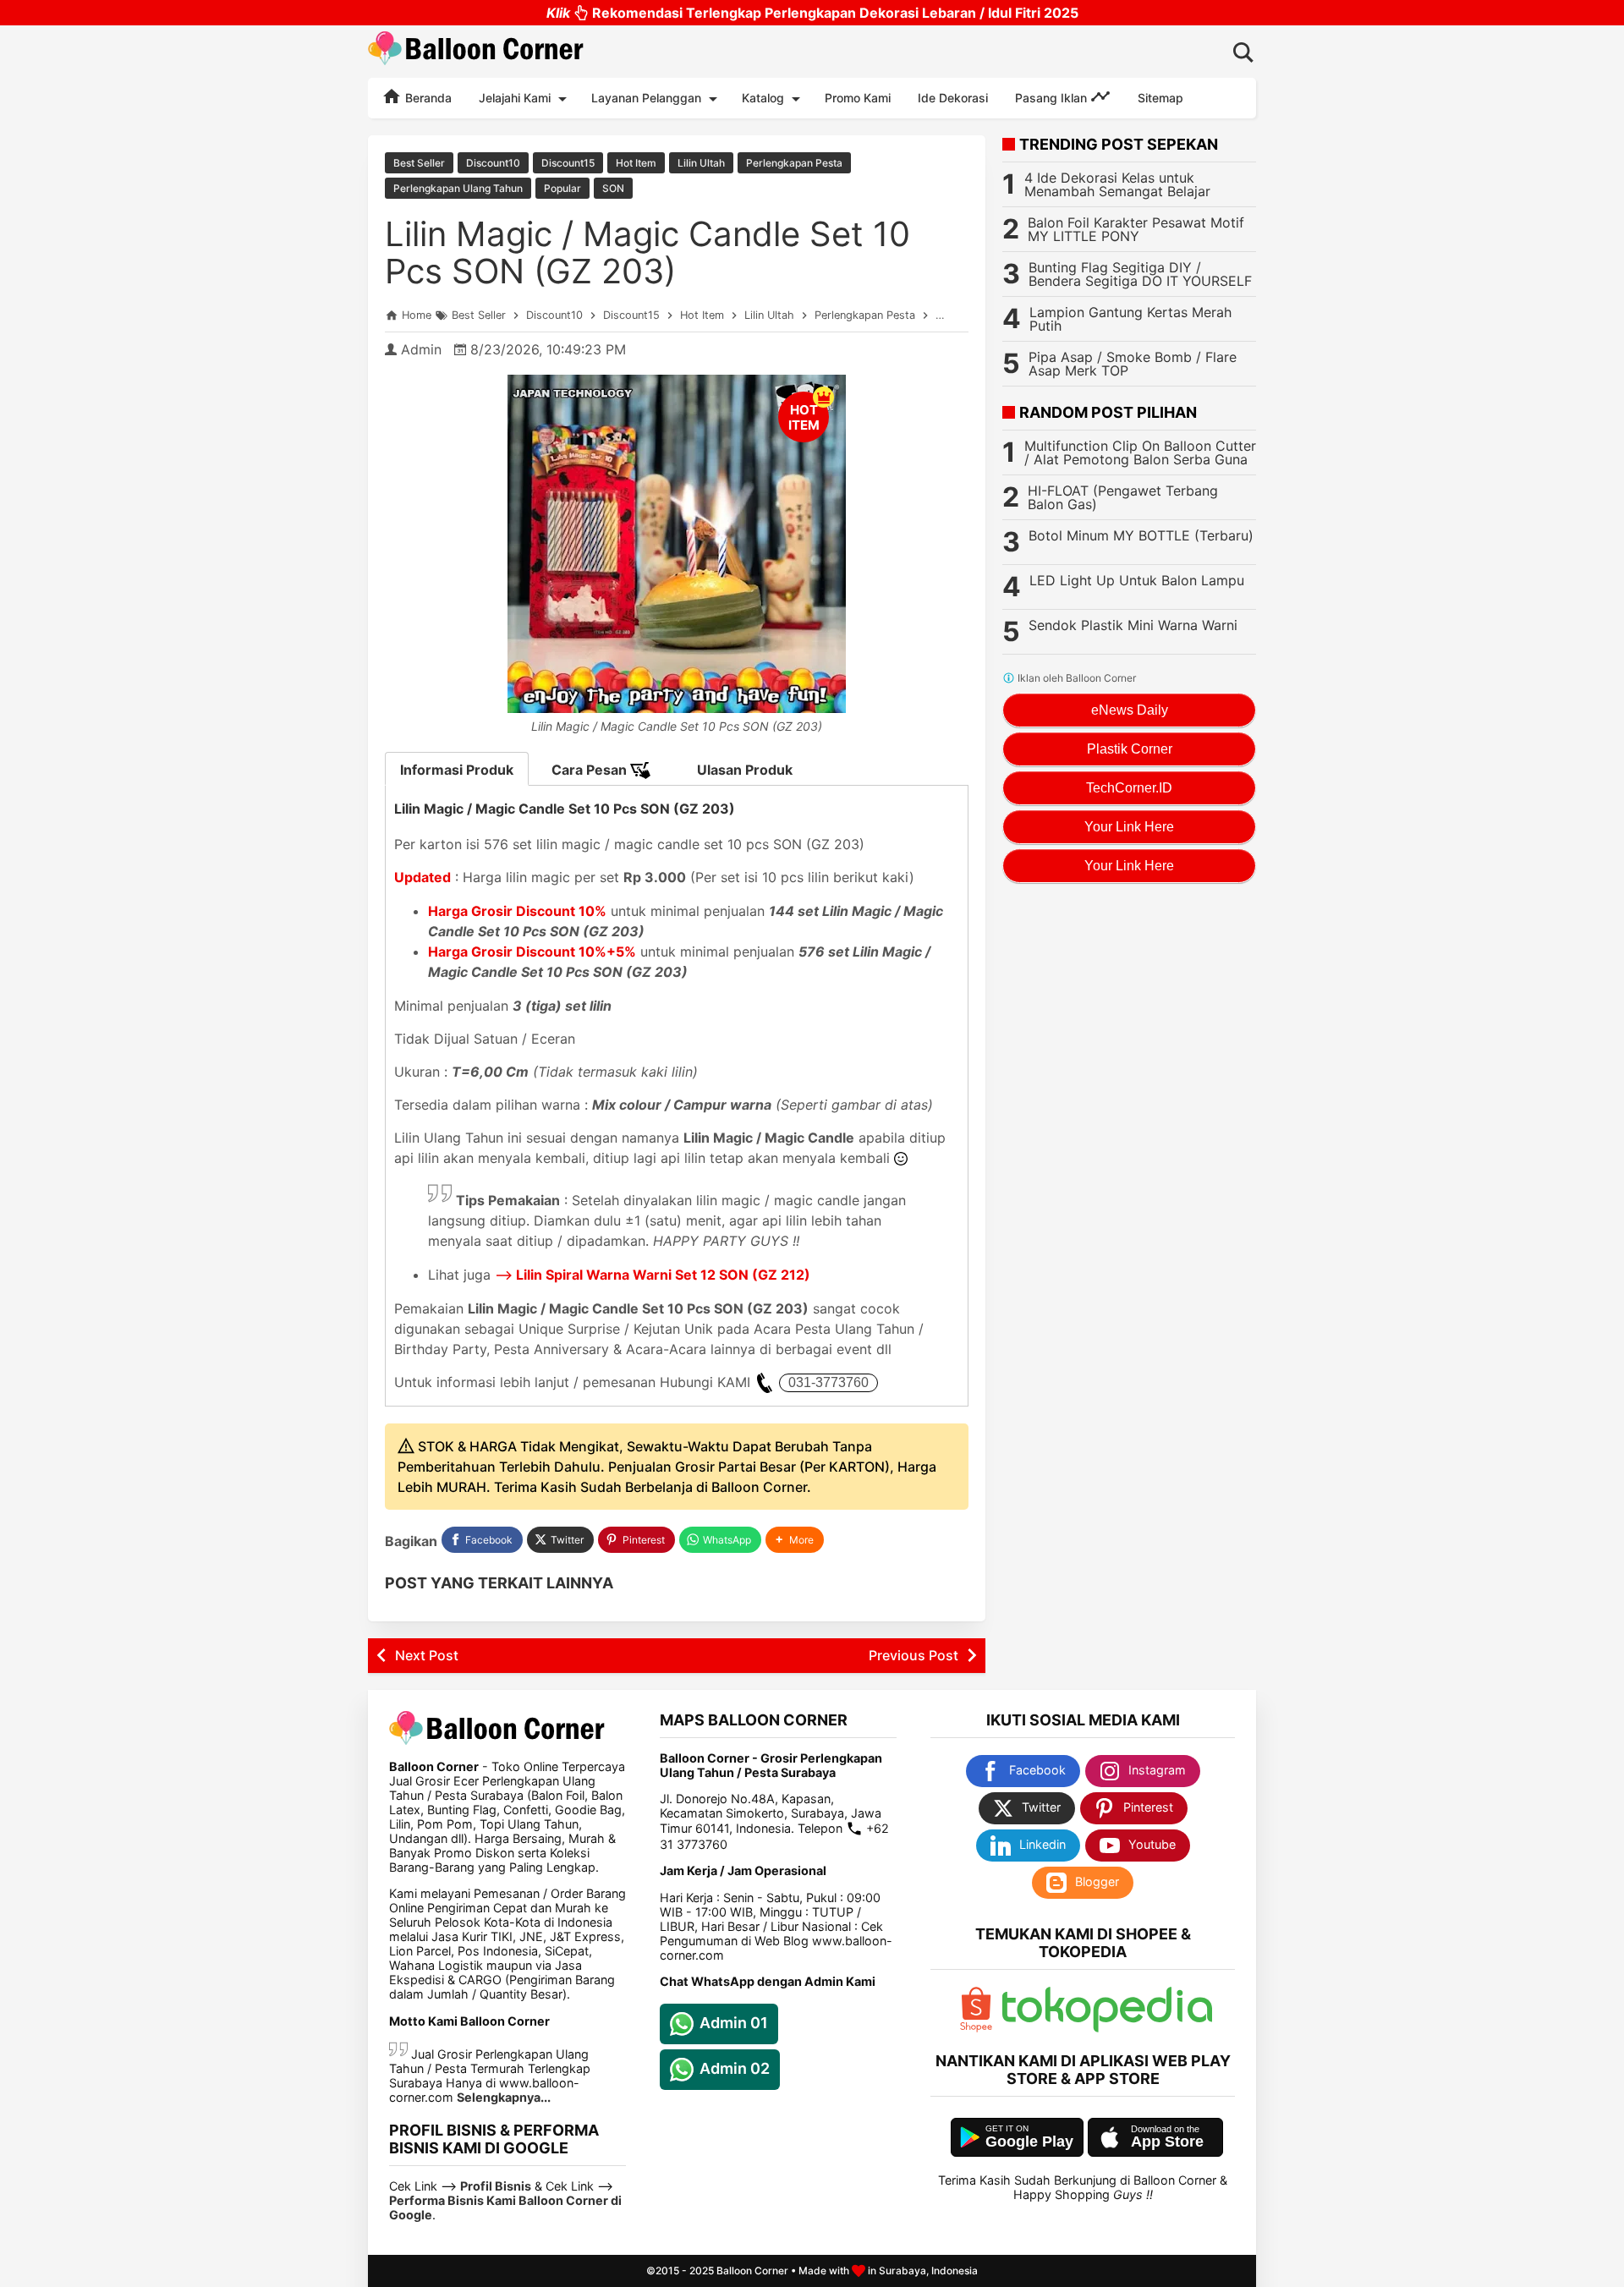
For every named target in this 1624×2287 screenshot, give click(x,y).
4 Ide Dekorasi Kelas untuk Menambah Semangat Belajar (1117, 184)
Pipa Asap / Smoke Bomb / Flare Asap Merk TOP (1133, 364)
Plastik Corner (1130, 749)
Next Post (427, 1655)
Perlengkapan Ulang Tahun (458, 188)
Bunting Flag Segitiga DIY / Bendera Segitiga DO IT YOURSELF (1140, 274)
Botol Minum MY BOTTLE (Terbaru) (1141, 535)
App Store (1167, 2142)
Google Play (1029, 2142)
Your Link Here (1129, 827)
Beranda (427, 98)
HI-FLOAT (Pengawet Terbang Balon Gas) (1123, 497)
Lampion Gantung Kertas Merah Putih (1130, 319)
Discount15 (568, 163)
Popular (562, 188)
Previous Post (913, 1655)
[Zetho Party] (976, 2028)
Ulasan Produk (745, 770)
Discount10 (493, 163)
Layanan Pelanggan (646, 98)
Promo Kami (858, 98)
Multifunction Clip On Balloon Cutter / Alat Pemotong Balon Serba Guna (1140, 452)
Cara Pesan (591, 770)
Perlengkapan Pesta (794, 163)
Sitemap (1160, 98)
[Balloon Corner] (476, 51)
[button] (795, 1540)
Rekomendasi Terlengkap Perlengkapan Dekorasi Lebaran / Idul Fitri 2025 (812, 13)
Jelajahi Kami (515, 98)
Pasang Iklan (1053, 98)
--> (653, 1275)
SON (613, 188)
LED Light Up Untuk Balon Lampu (1137, 580)
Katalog (763, 98)
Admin (421, 349)
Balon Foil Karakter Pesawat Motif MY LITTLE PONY (1136, 229)
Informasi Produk (457, 770)
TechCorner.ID (1129, 788)
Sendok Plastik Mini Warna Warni (1133, 625)
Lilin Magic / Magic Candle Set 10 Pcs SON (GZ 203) (647, 252)
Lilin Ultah (701, 163)
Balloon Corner (752, 2271)
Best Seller (419, 163)
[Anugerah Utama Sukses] (1107, 2028)
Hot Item (636, 163)
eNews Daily (1130, 710)
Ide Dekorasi (953, 98)
